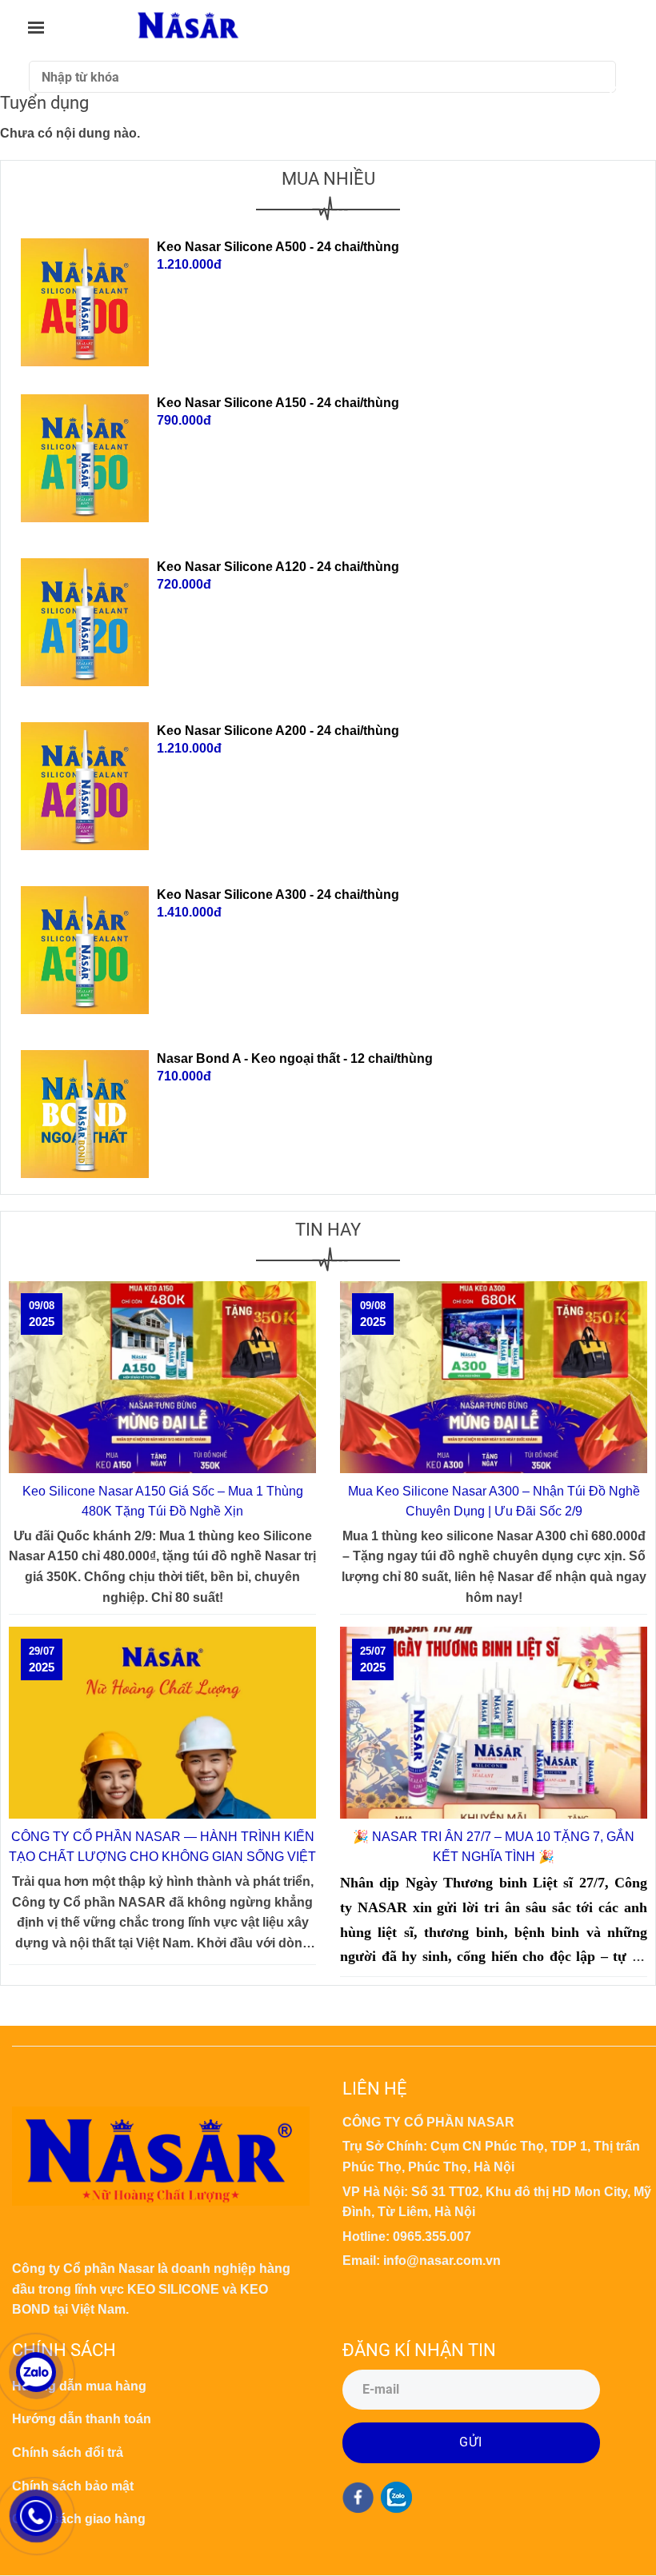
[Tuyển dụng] (188, 27)
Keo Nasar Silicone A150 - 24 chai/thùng (278, 403)
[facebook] (358, 2498)
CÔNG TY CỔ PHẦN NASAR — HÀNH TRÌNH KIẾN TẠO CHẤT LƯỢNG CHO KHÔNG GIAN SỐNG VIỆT (162, 1847)
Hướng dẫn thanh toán (82, 2419)
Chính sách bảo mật (73, 2486)
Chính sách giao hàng (79, 2519)
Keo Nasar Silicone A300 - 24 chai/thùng (278, 895)
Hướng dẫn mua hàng (79, 2386)
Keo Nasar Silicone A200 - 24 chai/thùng (278, 731)
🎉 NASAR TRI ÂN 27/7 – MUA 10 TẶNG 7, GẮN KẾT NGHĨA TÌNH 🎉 (494, 1847)
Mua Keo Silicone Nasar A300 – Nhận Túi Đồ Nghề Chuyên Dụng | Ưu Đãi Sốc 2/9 (494, 1502)
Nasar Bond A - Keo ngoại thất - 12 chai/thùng (295, 1058)
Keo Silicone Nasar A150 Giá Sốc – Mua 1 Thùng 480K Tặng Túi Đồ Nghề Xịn (163, 1502)
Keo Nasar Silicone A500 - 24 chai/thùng (278, 247)
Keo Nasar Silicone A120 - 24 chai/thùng (278, 567)
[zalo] (396, 2497)
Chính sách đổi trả (68, 2452)
